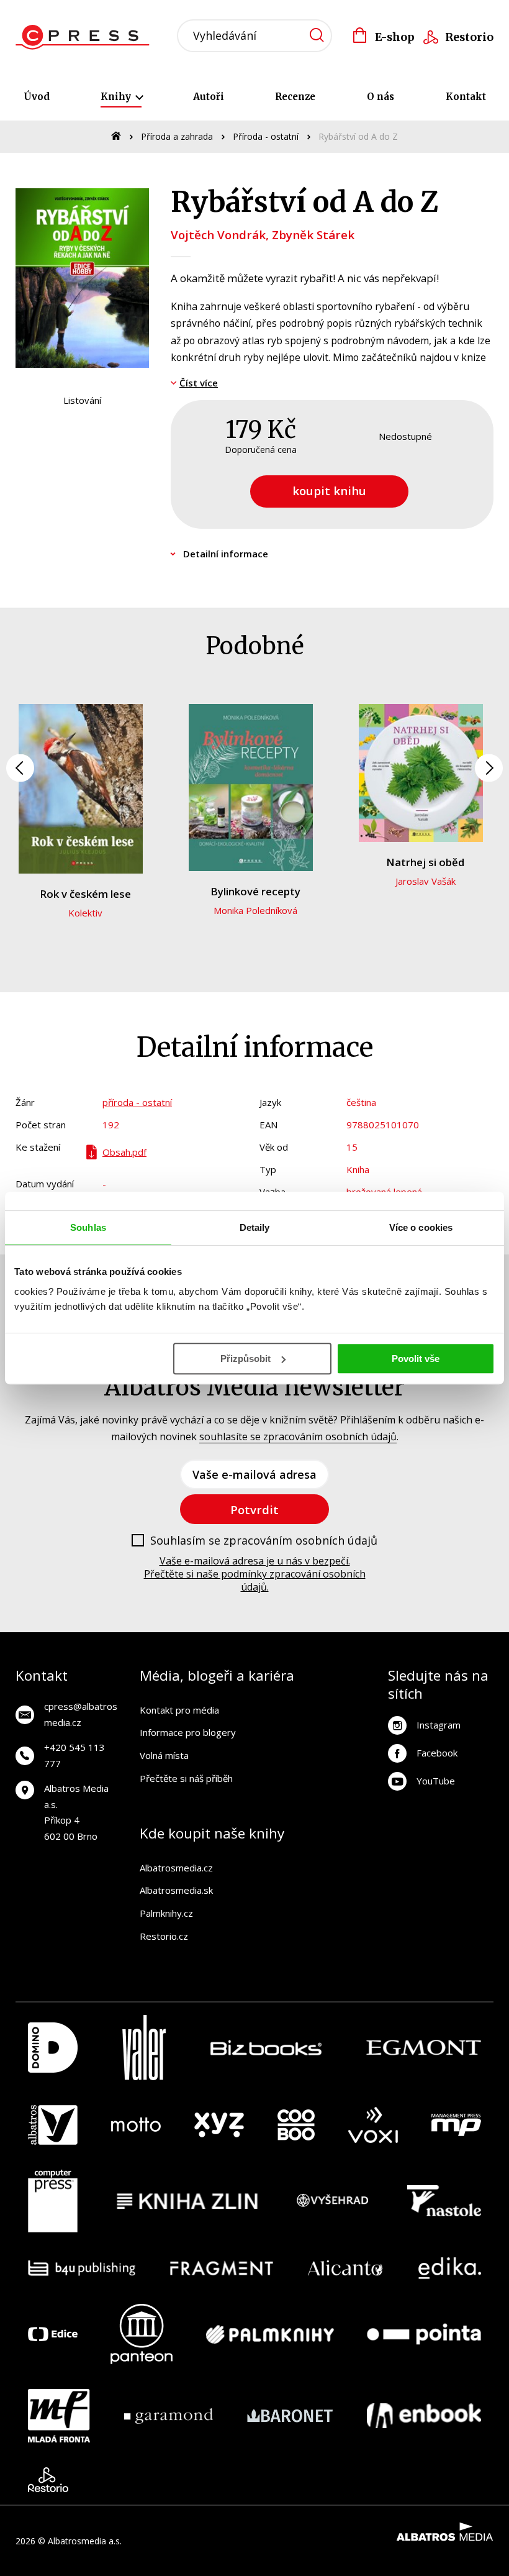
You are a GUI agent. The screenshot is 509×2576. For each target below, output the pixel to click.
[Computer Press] (53, 2201)
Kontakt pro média (179, 1710)
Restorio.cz (164, 1936)
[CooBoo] (296, 2125)
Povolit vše (416, 1359)
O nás (381, 97)
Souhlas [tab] (88, 1227)
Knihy (117, 97)
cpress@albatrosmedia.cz (81, 1714)
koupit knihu (329, 491)
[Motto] (136, 2125)
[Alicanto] (345, 2268)
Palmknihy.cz (166, 1913)
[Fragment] (222, 2268)
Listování (82, 400)
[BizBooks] (266, 2048)
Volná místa (164, 1755)
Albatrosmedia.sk (176, 1890)
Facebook (437, 1753)
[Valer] (144, 2048)
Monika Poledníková (255, 910)
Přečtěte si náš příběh (186, 1778)
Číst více (199, 383)
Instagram (439, 1725)
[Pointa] (424, 2334)
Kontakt (466, 97)
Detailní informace (226, 554)
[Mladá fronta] (59, 2416)
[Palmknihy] (270, 2334)
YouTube (436, 1781)
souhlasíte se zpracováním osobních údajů (298, 1436)
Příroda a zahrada (177, 136)
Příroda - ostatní (266, 136)
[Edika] (450, 2268)
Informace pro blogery (188, 1732)
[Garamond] (169, 2416)
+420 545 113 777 (74, 1755)
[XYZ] (219, 2125)
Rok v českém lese (85, 894)
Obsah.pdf (124, 1152)
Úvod (37, 97)
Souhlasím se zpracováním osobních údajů (264, 1541)
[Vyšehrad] (333, 2201)
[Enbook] (424, 2416)
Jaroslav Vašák (426, 881)
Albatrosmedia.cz (176, 1868)
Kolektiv (85, 913)
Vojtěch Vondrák (218, 235)
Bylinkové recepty (255, 891)
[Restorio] (48, 2480)
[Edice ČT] (53, 2334)
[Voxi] (373, 2125)
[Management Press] (456, 2125)
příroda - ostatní (137, 1102)
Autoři (209, 97)
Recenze (295, 97)
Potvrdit (254, 1510)
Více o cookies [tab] (421, 1227)
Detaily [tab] (255, 1227)
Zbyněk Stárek (313, 235)
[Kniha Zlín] (187, 2201)
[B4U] (82, 2268)
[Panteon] (142, 2334)
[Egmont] (424, 2048)
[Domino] (53, 2048)
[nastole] (444, 2201)
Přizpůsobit (245, 1359)
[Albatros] (53, 2125)
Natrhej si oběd (425, 862)
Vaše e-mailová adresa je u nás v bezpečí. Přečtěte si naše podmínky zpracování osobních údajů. (255, 1574)
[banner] (86, 37)
